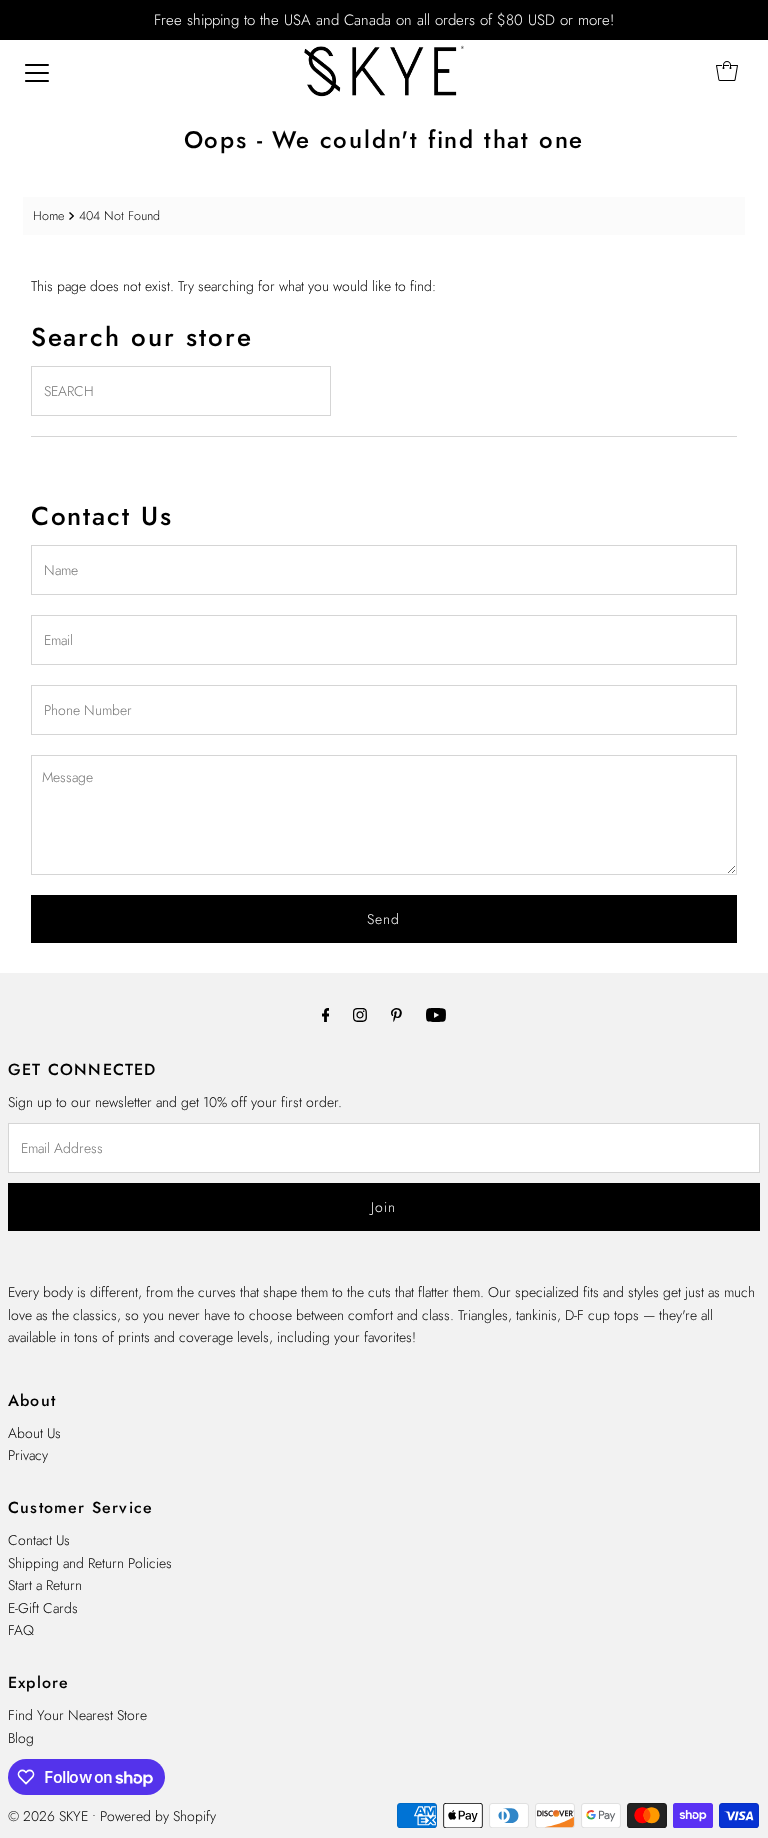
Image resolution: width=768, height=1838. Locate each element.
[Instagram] (360, 1014)
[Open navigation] (37, 71)
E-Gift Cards (43, 1608)
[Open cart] (727, 71)
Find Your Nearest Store (77, 1715)
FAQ (21, 1630)
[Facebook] (326, 1014)
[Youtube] (436, 1014)
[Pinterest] (396, 1014)
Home (48, 216)
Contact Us (39, 1540)
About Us (34, 1433)
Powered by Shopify (158, 1816)
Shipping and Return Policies (90, 1563)
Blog (21, 1738)
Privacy (28, 1455)
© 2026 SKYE (48, 1816)
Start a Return (45, 1585)
